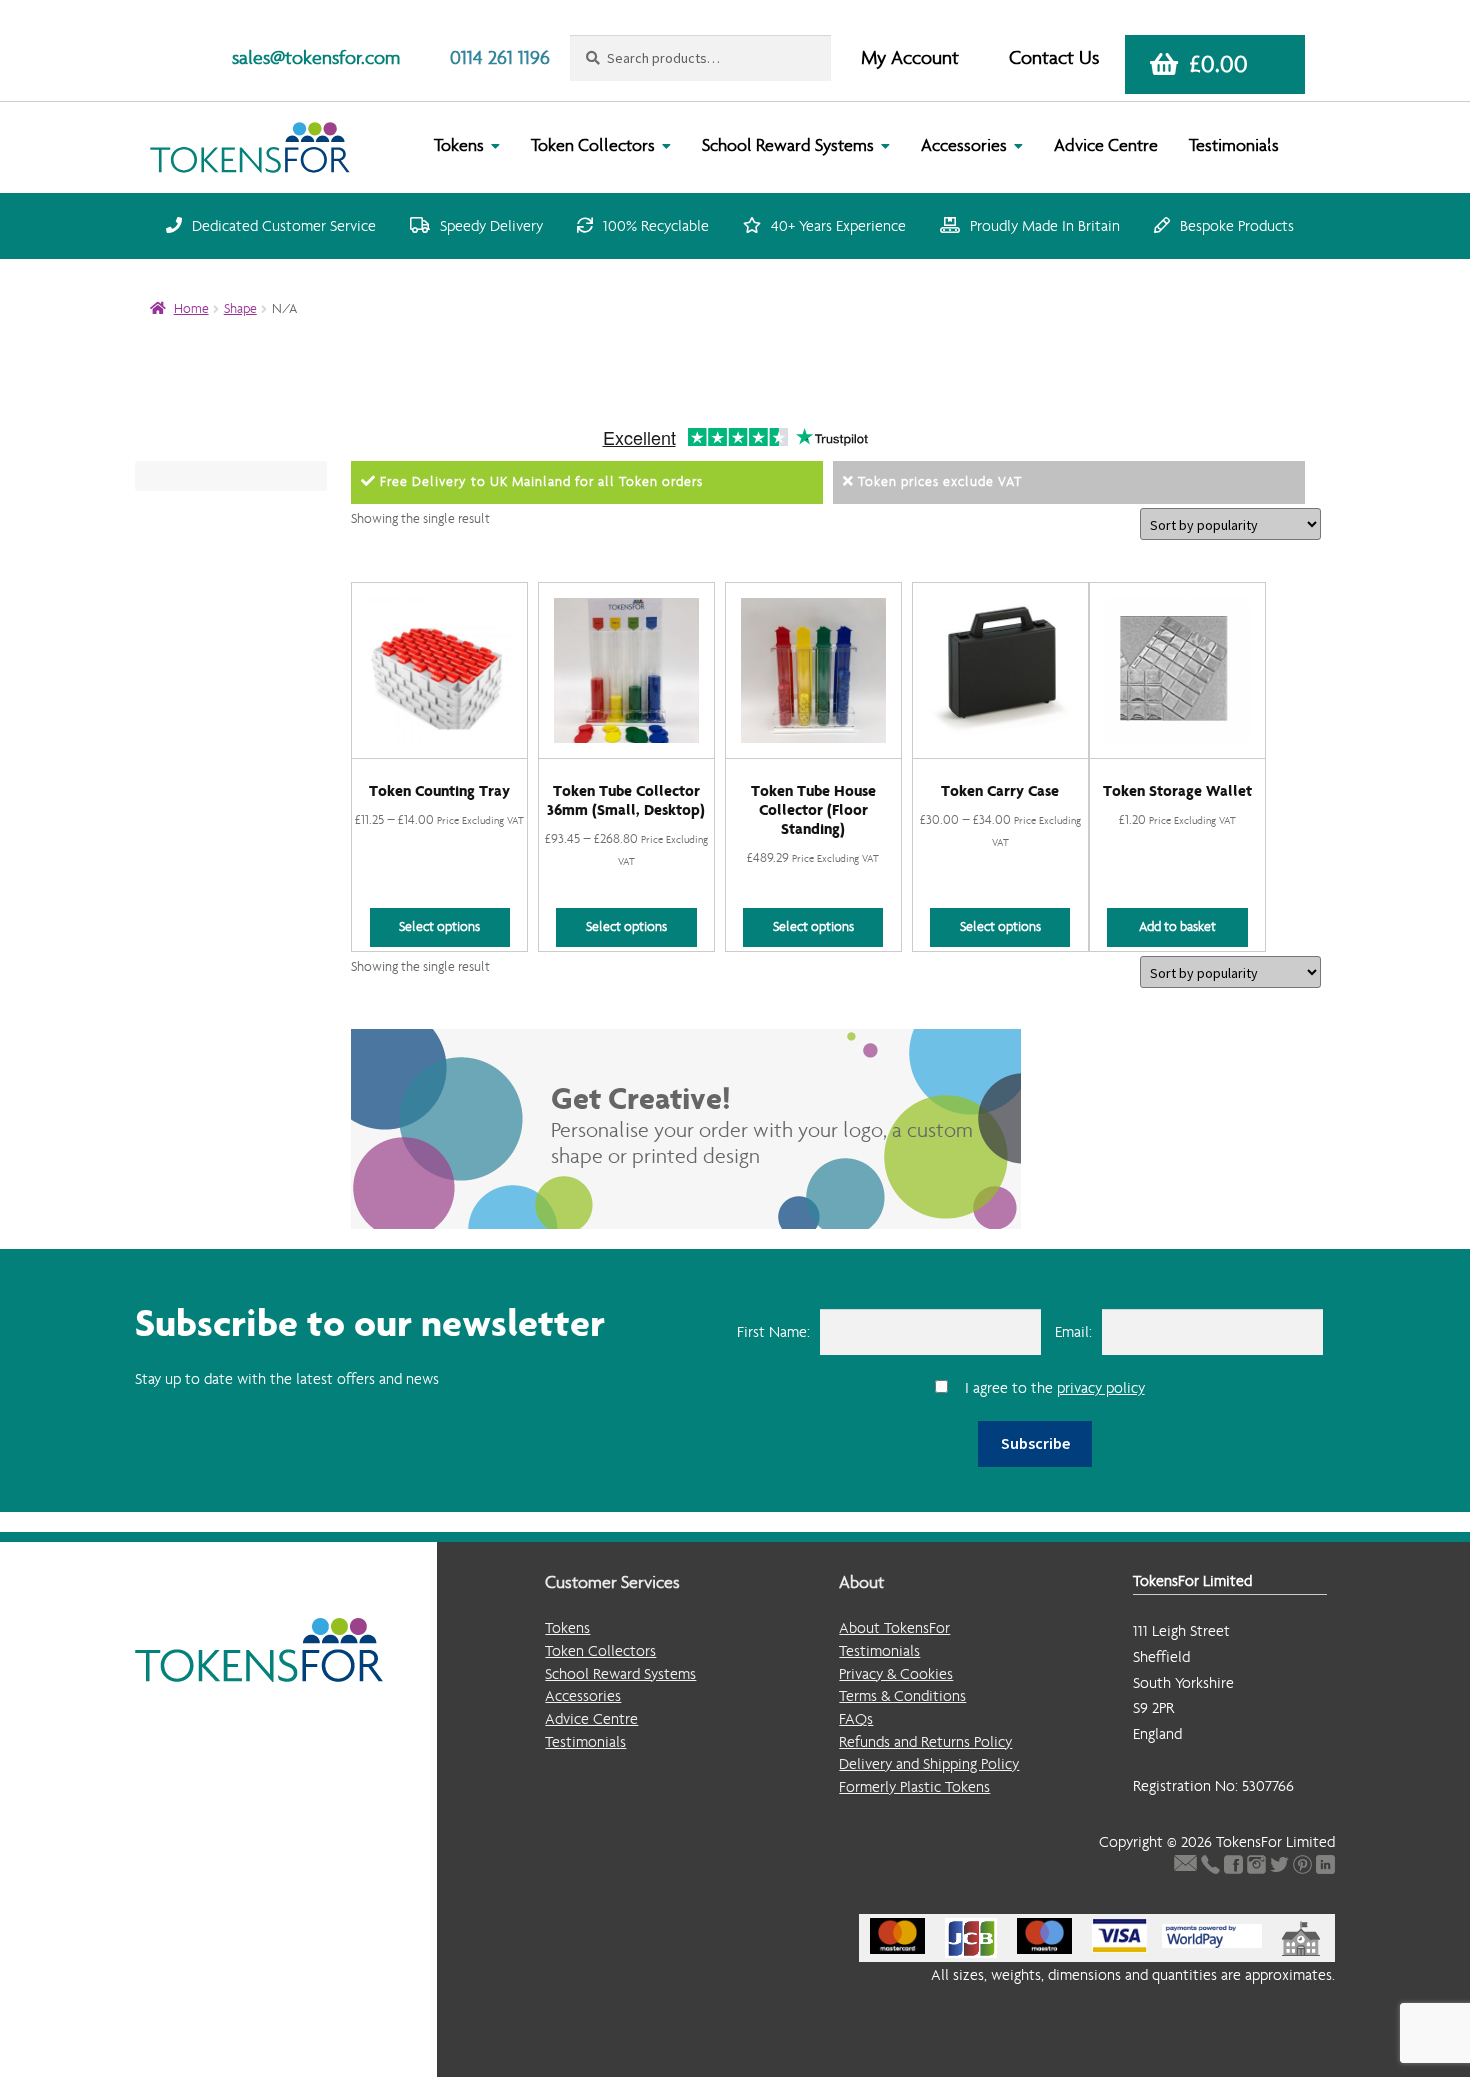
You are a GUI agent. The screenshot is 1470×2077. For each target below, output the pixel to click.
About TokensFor (894, 1627)
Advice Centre (1106, 145)
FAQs (856, 1718)
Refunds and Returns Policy (925, 1741)
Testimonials (1234, 145)
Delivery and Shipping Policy (929, 1763)
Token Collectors (593, 145)
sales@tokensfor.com (316, 57)
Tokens (459, 145)
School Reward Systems (788, 145)
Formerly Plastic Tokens (914, 1786)
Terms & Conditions (902, 1695)
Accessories (964, 145)
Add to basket (1177, 926)
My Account (910, 57)
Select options (439, 926)
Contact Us (1054, 57)
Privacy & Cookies (896, 1673)
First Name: (773, 1331)
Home (191, 308)
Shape (240, 308)
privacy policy (1101, 1387)
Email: (1073, 1331)
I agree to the (1055, 1387)
